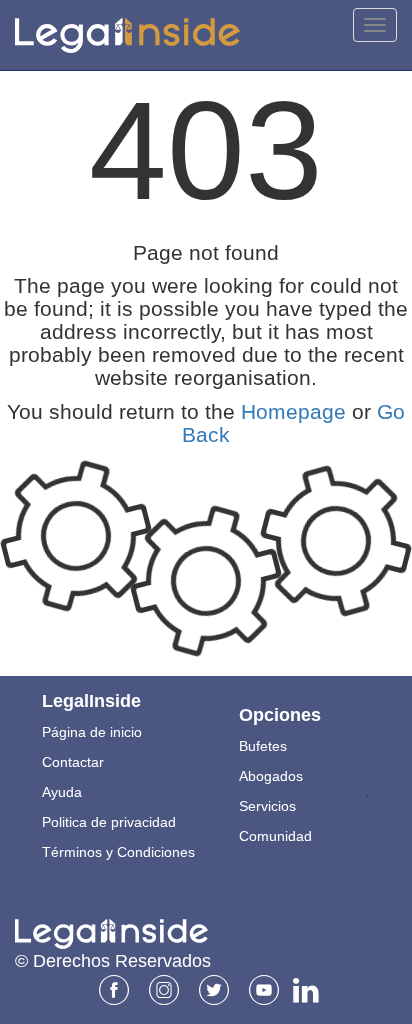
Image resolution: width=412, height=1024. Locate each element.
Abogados (271, 776)
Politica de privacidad (109, 822)
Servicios (267, 806)
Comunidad (275, 836)
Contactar (73, 762)
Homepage (293, 411)
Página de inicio (92, 732)
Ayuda (62, 792)
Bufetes (263, 746)
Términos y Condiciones (118, 852)
